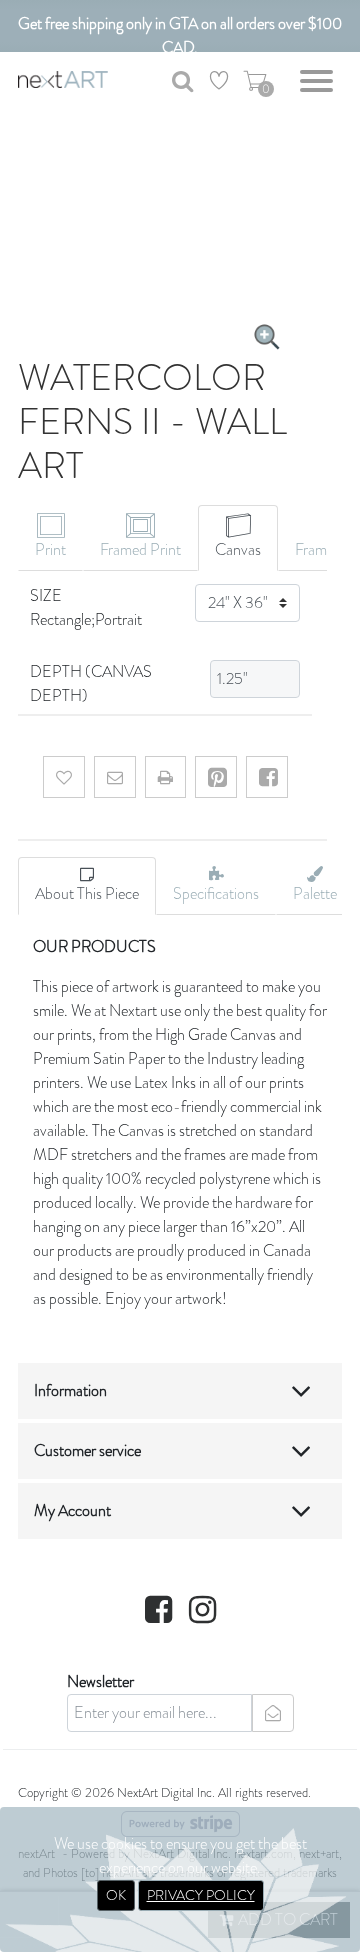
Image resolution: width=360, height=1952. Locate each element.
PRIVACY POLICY (201, 1895)
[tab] (50, 538)
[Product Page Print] (165, 777)
